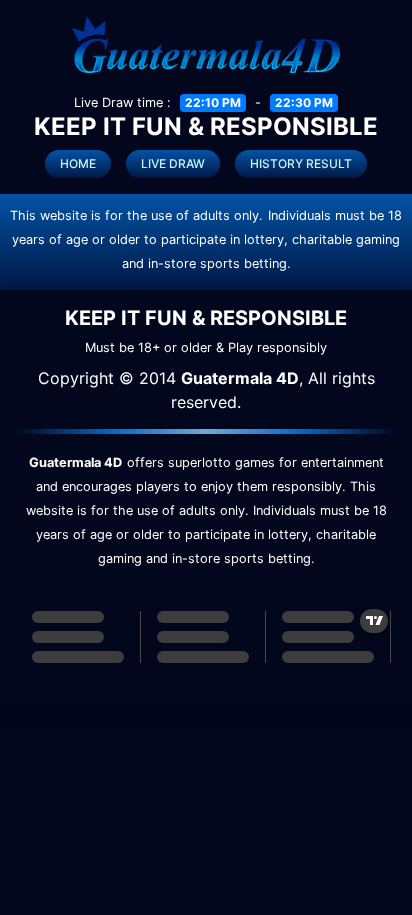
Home (78, 163)
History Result (301, 163)
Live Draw (173, 163)
